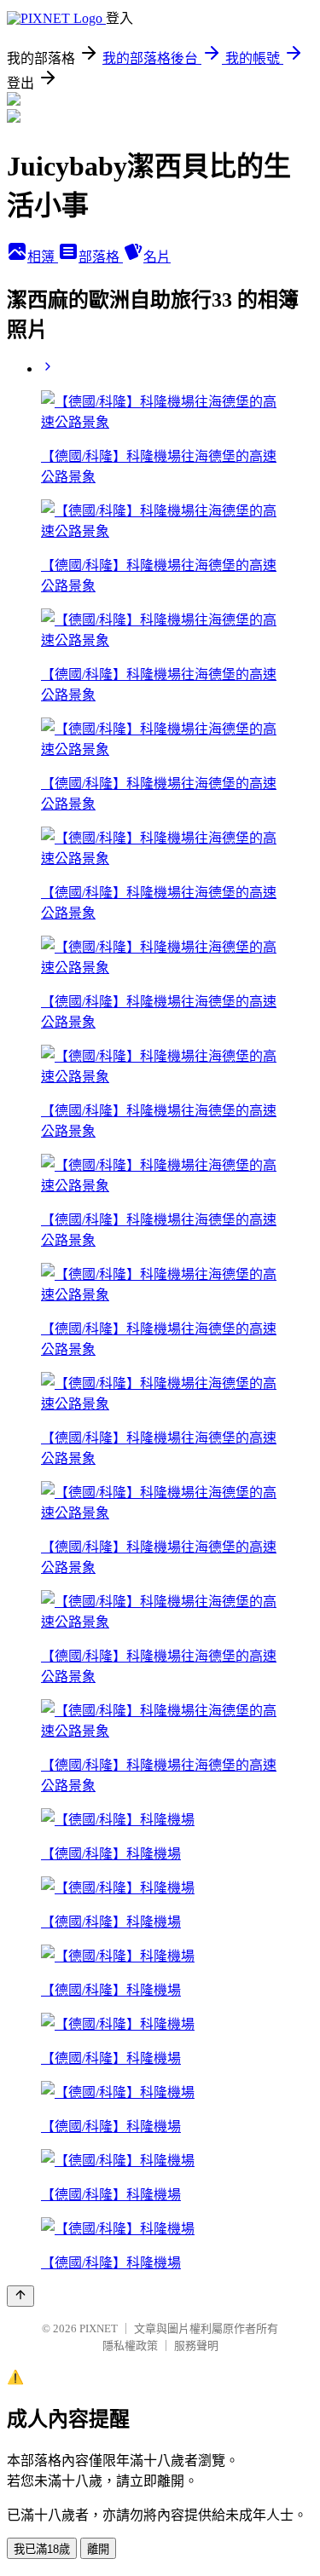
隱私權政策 (130, 2345)
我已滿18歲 (42, 2549)
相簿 (43, 257)
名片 (157, 257)
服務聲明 (196, 2345)
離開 (98, 2549)
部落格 (101, 257)
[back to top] (20, 2296)
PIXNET (99, 2328)
